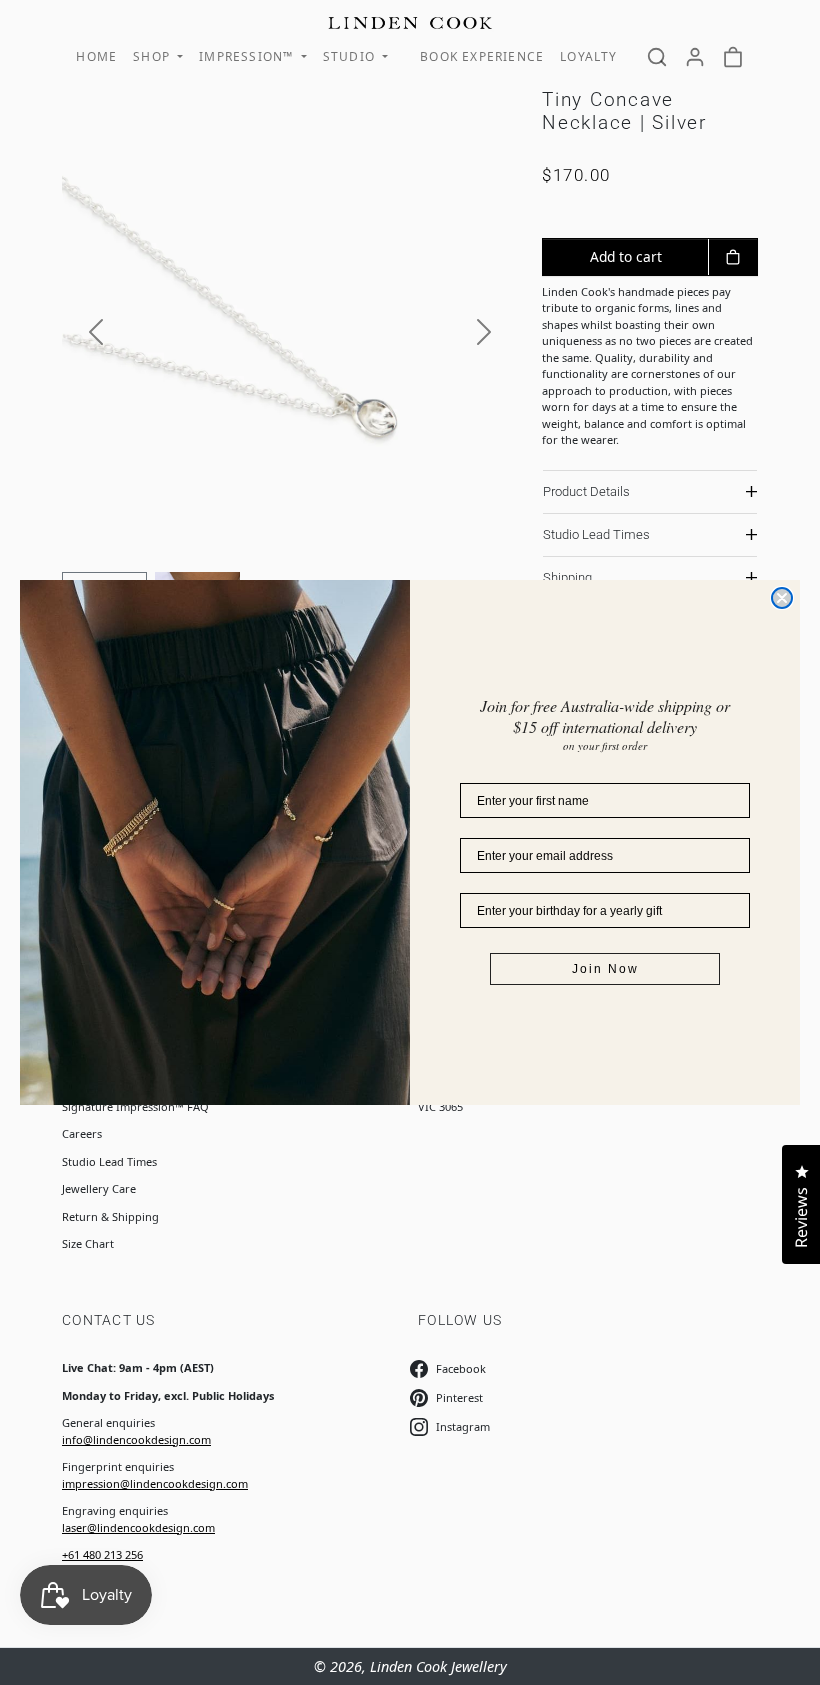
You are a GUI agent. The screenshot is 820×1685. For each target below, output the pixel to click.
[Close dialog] (782, 598)
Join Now (605, 969)
